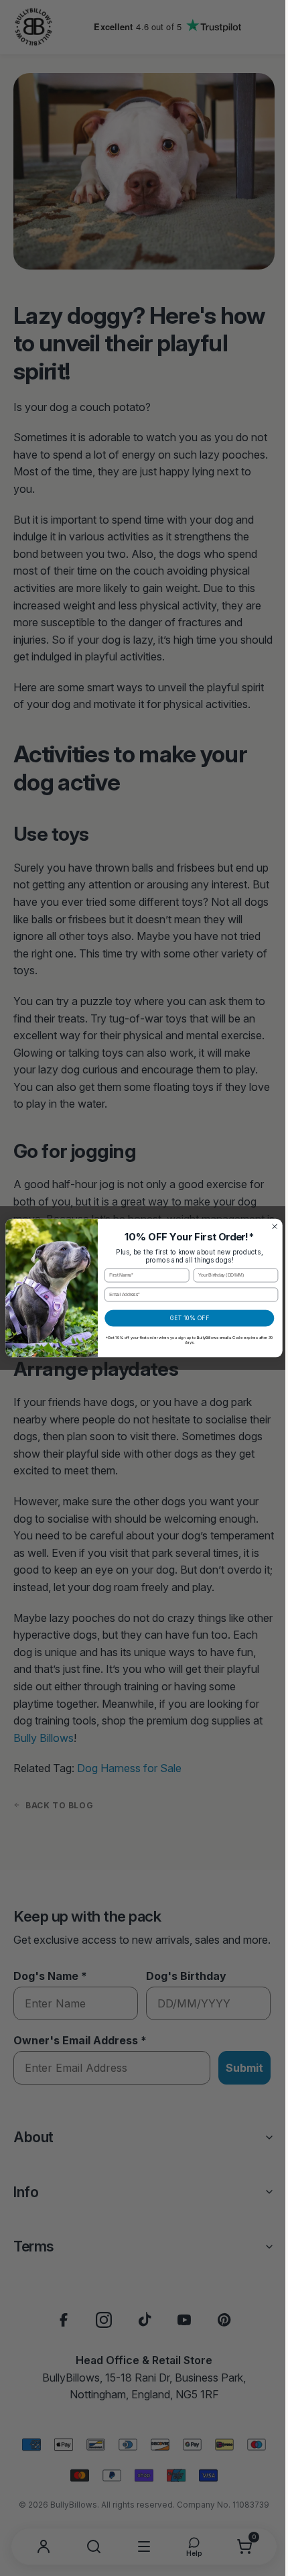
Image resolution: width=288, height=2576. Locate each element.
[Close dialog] (270, 1227)
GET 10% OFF (184, 1318)
